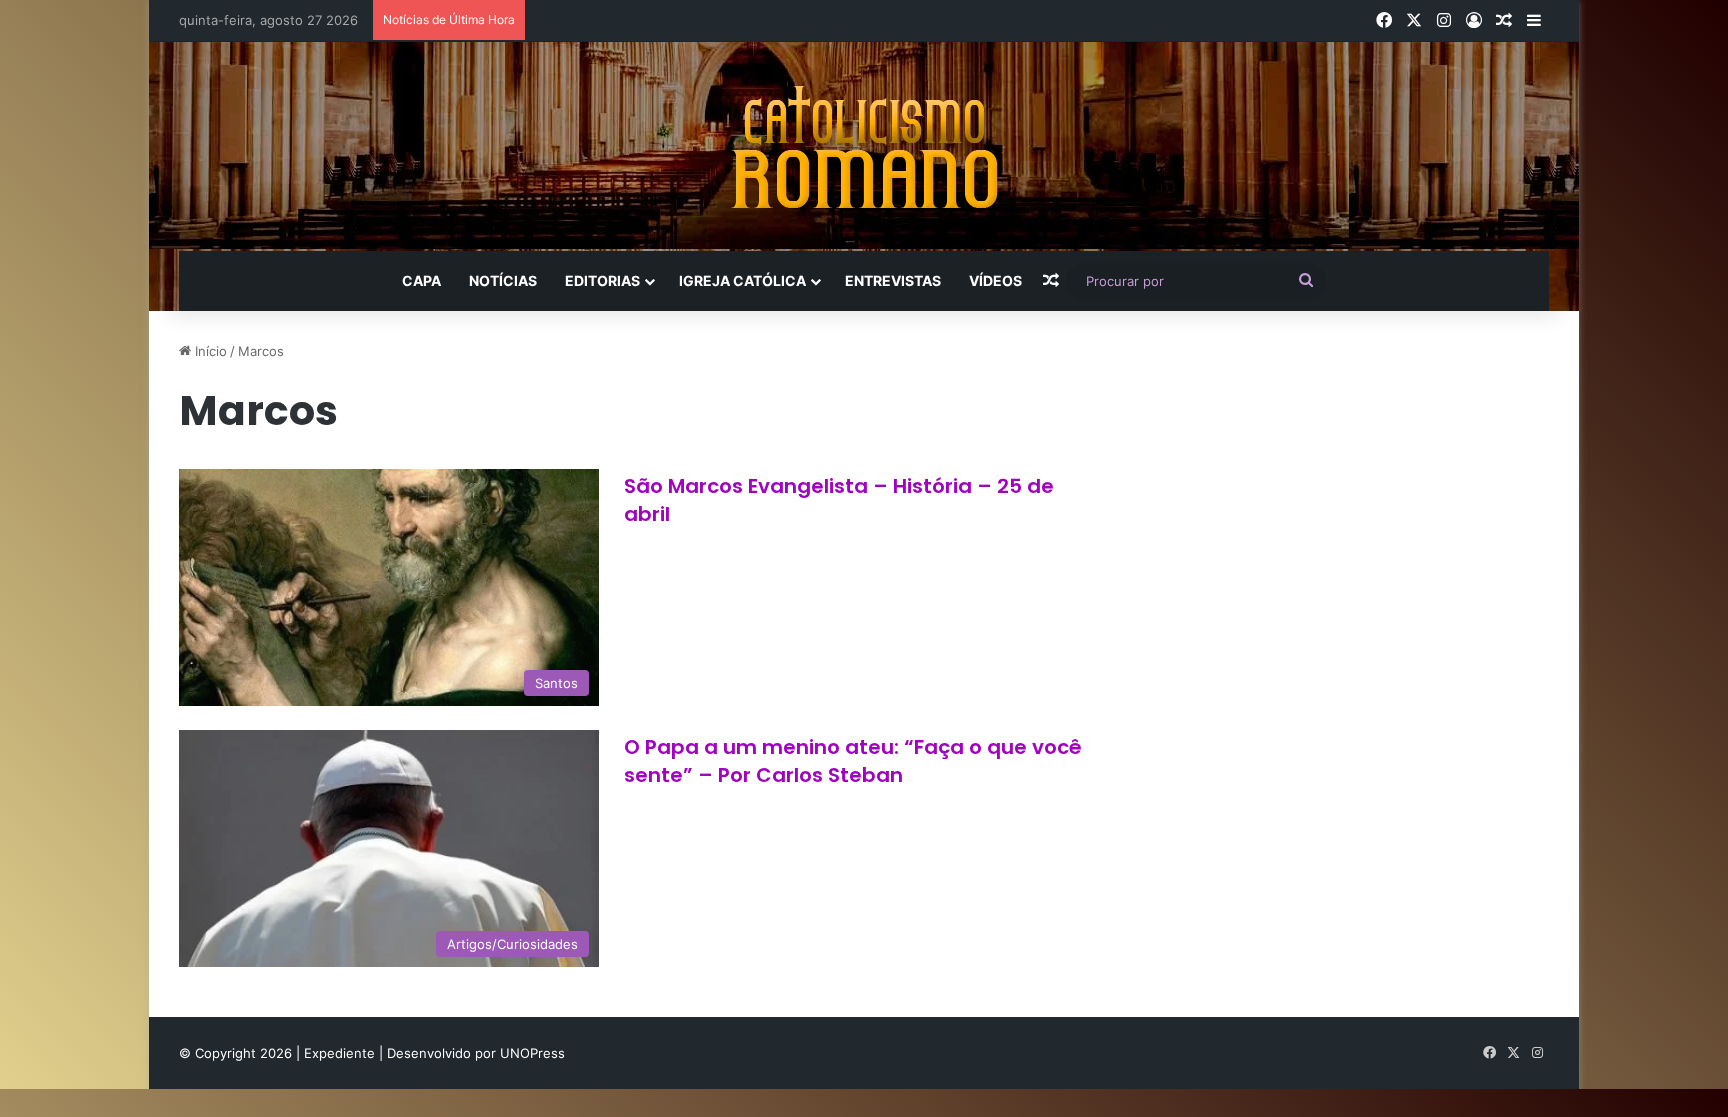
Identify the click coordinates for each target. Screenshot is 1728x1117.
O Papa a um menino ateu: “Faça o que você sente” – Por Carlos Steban (853, 761)
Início (209, 351)
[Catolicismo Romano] (864, 146)
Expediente (341, 1053)
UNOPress (532, 1053)
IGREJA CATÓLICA (742, 280)
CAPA (421, 280)
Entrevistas (893, 280)
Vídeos (995, 280)
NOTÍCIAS (503, 280)
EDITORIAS (602, 280)
